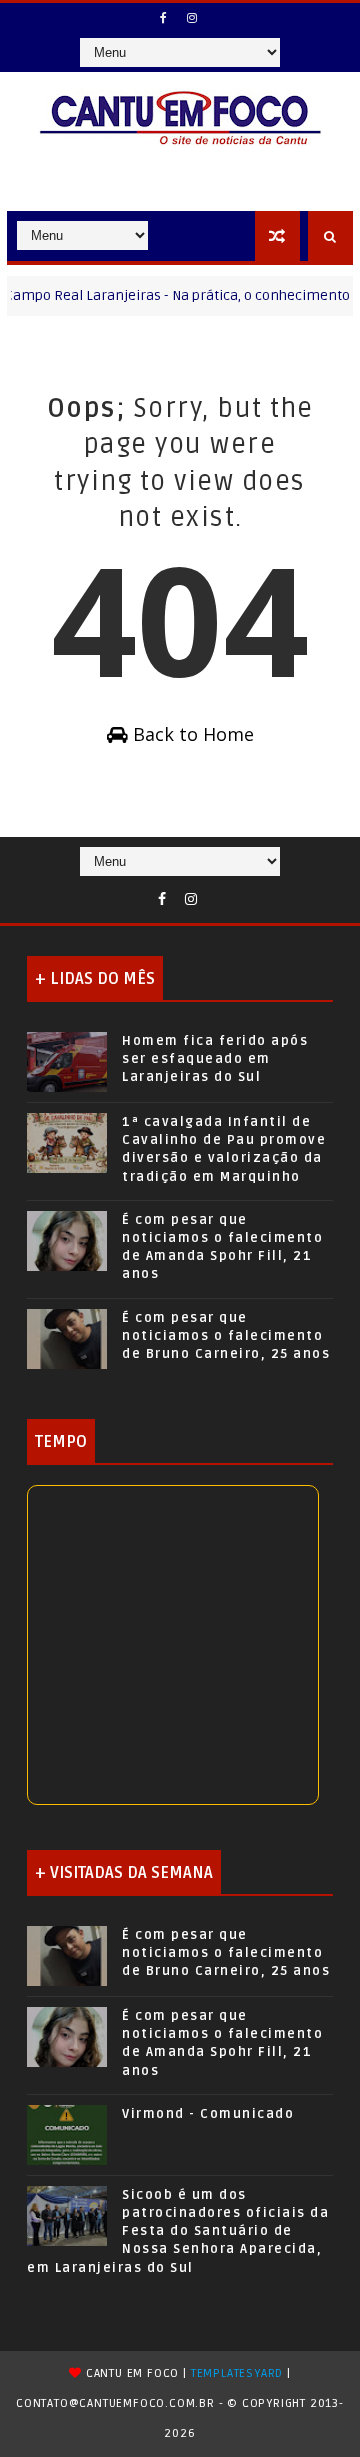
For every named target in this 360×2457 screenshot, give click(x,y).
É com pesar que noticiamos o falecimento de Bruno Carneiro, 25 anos (226, 1336)
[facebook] (163, 18)
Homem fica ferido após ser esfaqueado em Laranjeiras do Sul (215, 1059)
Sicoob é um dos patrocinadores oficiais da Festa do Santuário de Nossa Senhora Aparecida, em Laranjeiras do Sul (178, 2231)
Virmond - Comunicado (208, 2114)
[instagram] (192, 18)
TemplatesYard (237, 2373)
